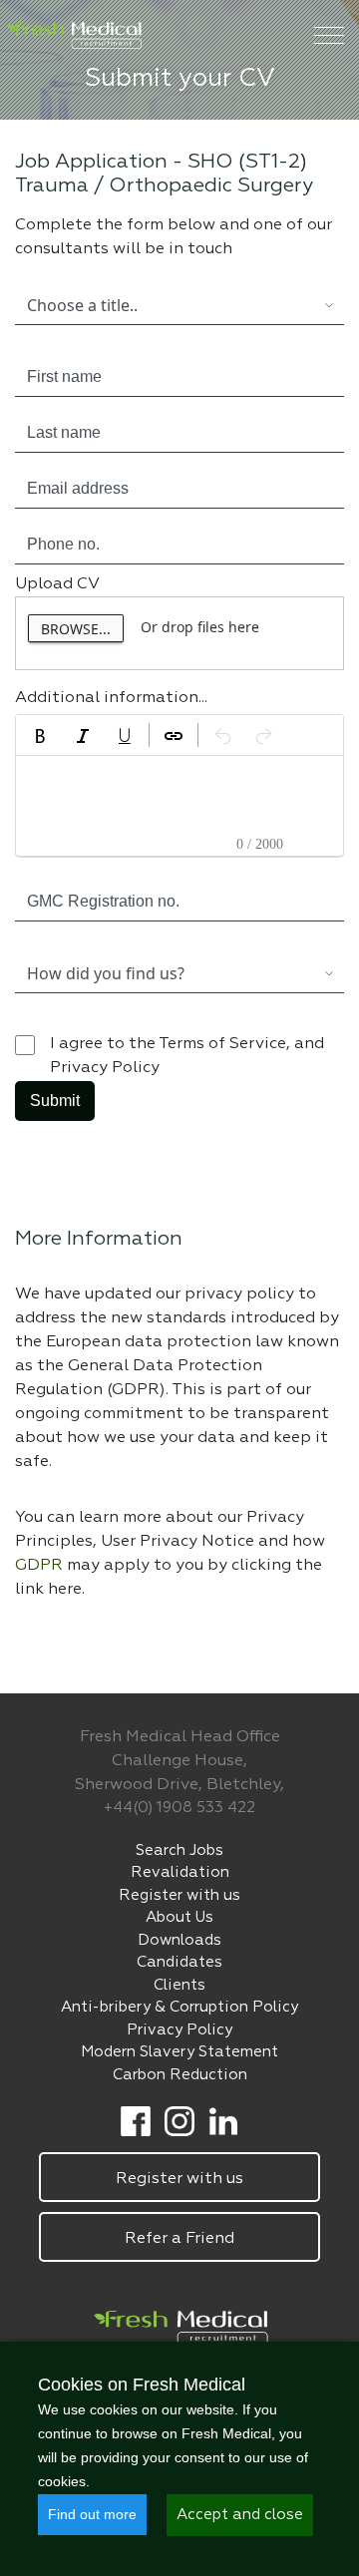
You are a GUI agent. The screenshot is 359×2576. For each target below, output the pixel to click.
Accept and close (240, 2515)
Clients (179, 1985)
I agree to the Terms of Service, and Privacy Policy (187, 1056)
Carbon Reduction (180, 2075)
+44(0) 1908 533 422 (179, 1808)
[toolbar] (179, 735)
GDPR (41, 1566)
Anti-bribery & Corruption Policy (179, 2007)
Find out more (92, 2514)
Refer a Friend (179, 2239)
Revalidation (180, 1872)
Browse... (76, 629)
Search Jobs (179, 1850)
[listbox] (165, 305)
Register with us (179, 1895)
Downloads (179, 1940)
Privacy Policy (179, 2030)
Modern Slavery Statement (179, 2052)
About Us (179, 1917)
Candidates (179, 1962)
